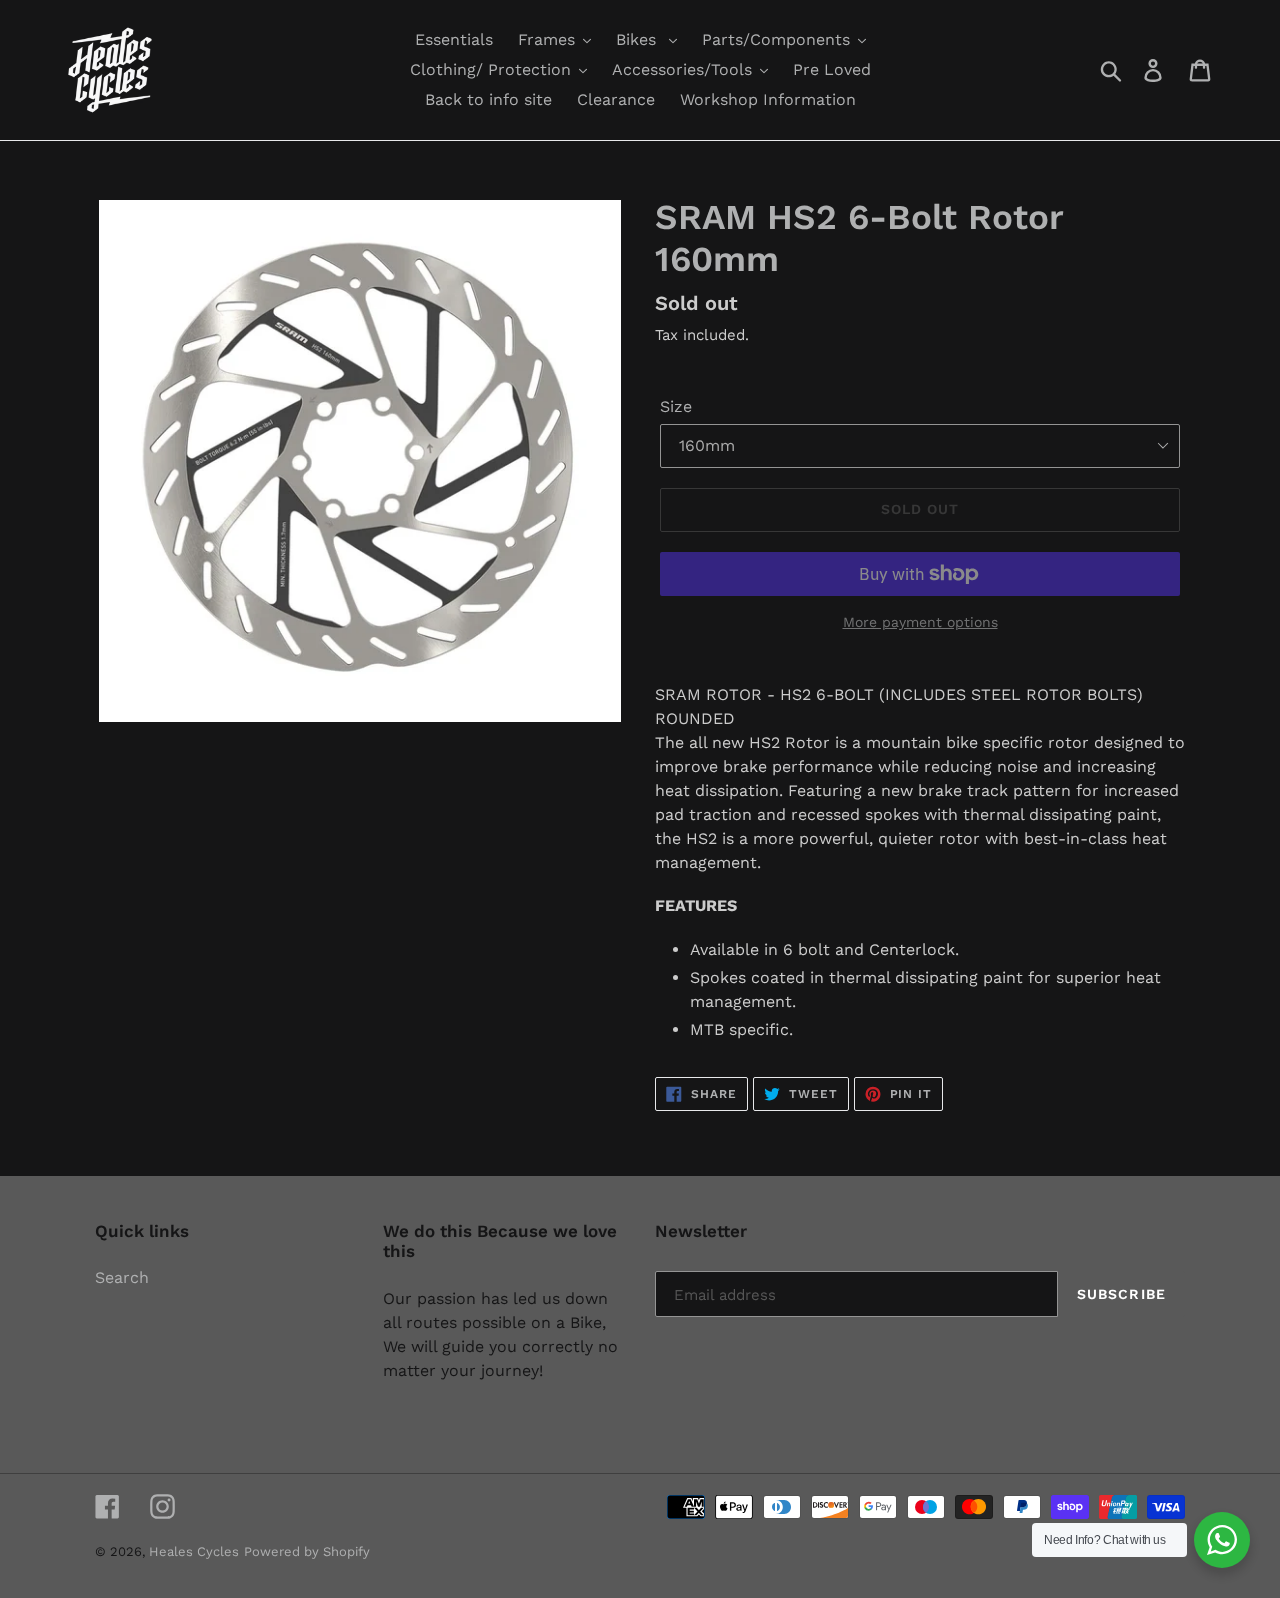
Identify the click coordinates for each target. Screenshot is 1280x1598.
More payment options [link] (920, 622)
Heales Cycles (194, 1551)
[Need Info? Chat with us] (1222, 1540)
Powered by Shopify (307, 1551)
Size (676, 406)
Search (122, 1277)
